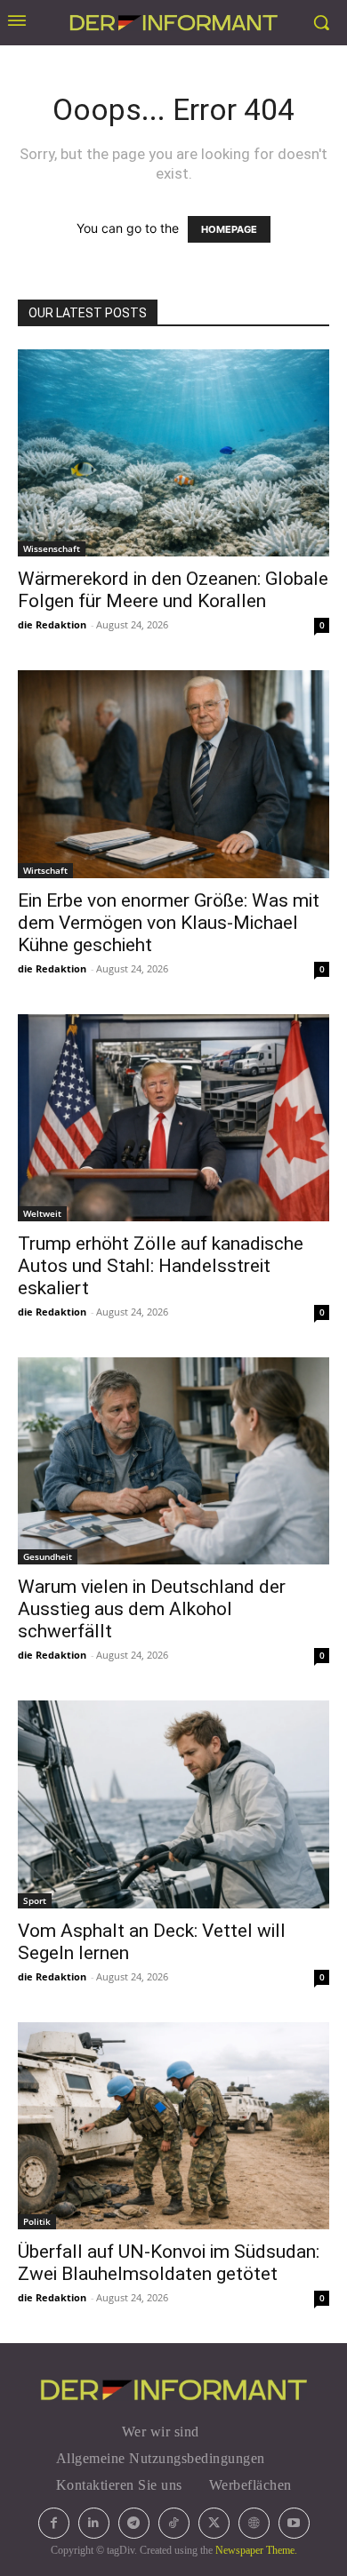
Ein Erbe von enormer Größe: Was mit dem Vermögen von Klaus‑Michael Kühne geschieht (169, 923)
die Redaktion (52, 624)
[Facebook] (54, 2523)
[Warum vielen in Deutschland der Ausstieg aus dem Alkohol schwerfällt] (173, 1461)
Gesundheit (48, 1556)
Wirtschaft (45, 870)
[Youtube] (294, 2523)
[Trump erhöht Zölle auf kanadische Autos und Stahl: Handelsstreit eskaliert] (173, 1118)
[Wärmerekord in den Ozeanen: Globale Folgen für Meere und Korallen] (173, 453)
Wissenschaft (52, 548)
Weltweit (42, 1213)
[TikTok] (174, 2523)
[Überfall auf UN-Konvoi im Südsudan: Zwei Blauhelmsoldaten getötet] (173, 2126)
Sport (35, 1900)
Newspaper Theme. (256, 2550)
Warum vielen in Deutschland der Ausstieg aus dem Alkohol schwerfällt (152, 1609)
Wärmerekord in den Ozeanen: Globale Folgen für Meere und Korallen (173, 590)
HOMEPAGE (229, 229)
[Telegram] (134, 2523)
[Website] (254, 2523)
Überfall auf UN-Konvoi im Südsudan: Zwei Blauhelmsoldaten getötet (169, 2263)
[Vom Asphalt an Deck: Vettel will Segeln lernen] (173, 1804)
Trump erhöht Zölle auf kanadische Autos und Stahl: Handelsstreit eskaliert (161, 1266)
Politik (37, 2221)
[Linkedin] (94, 2523)
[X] (214, 2523)
